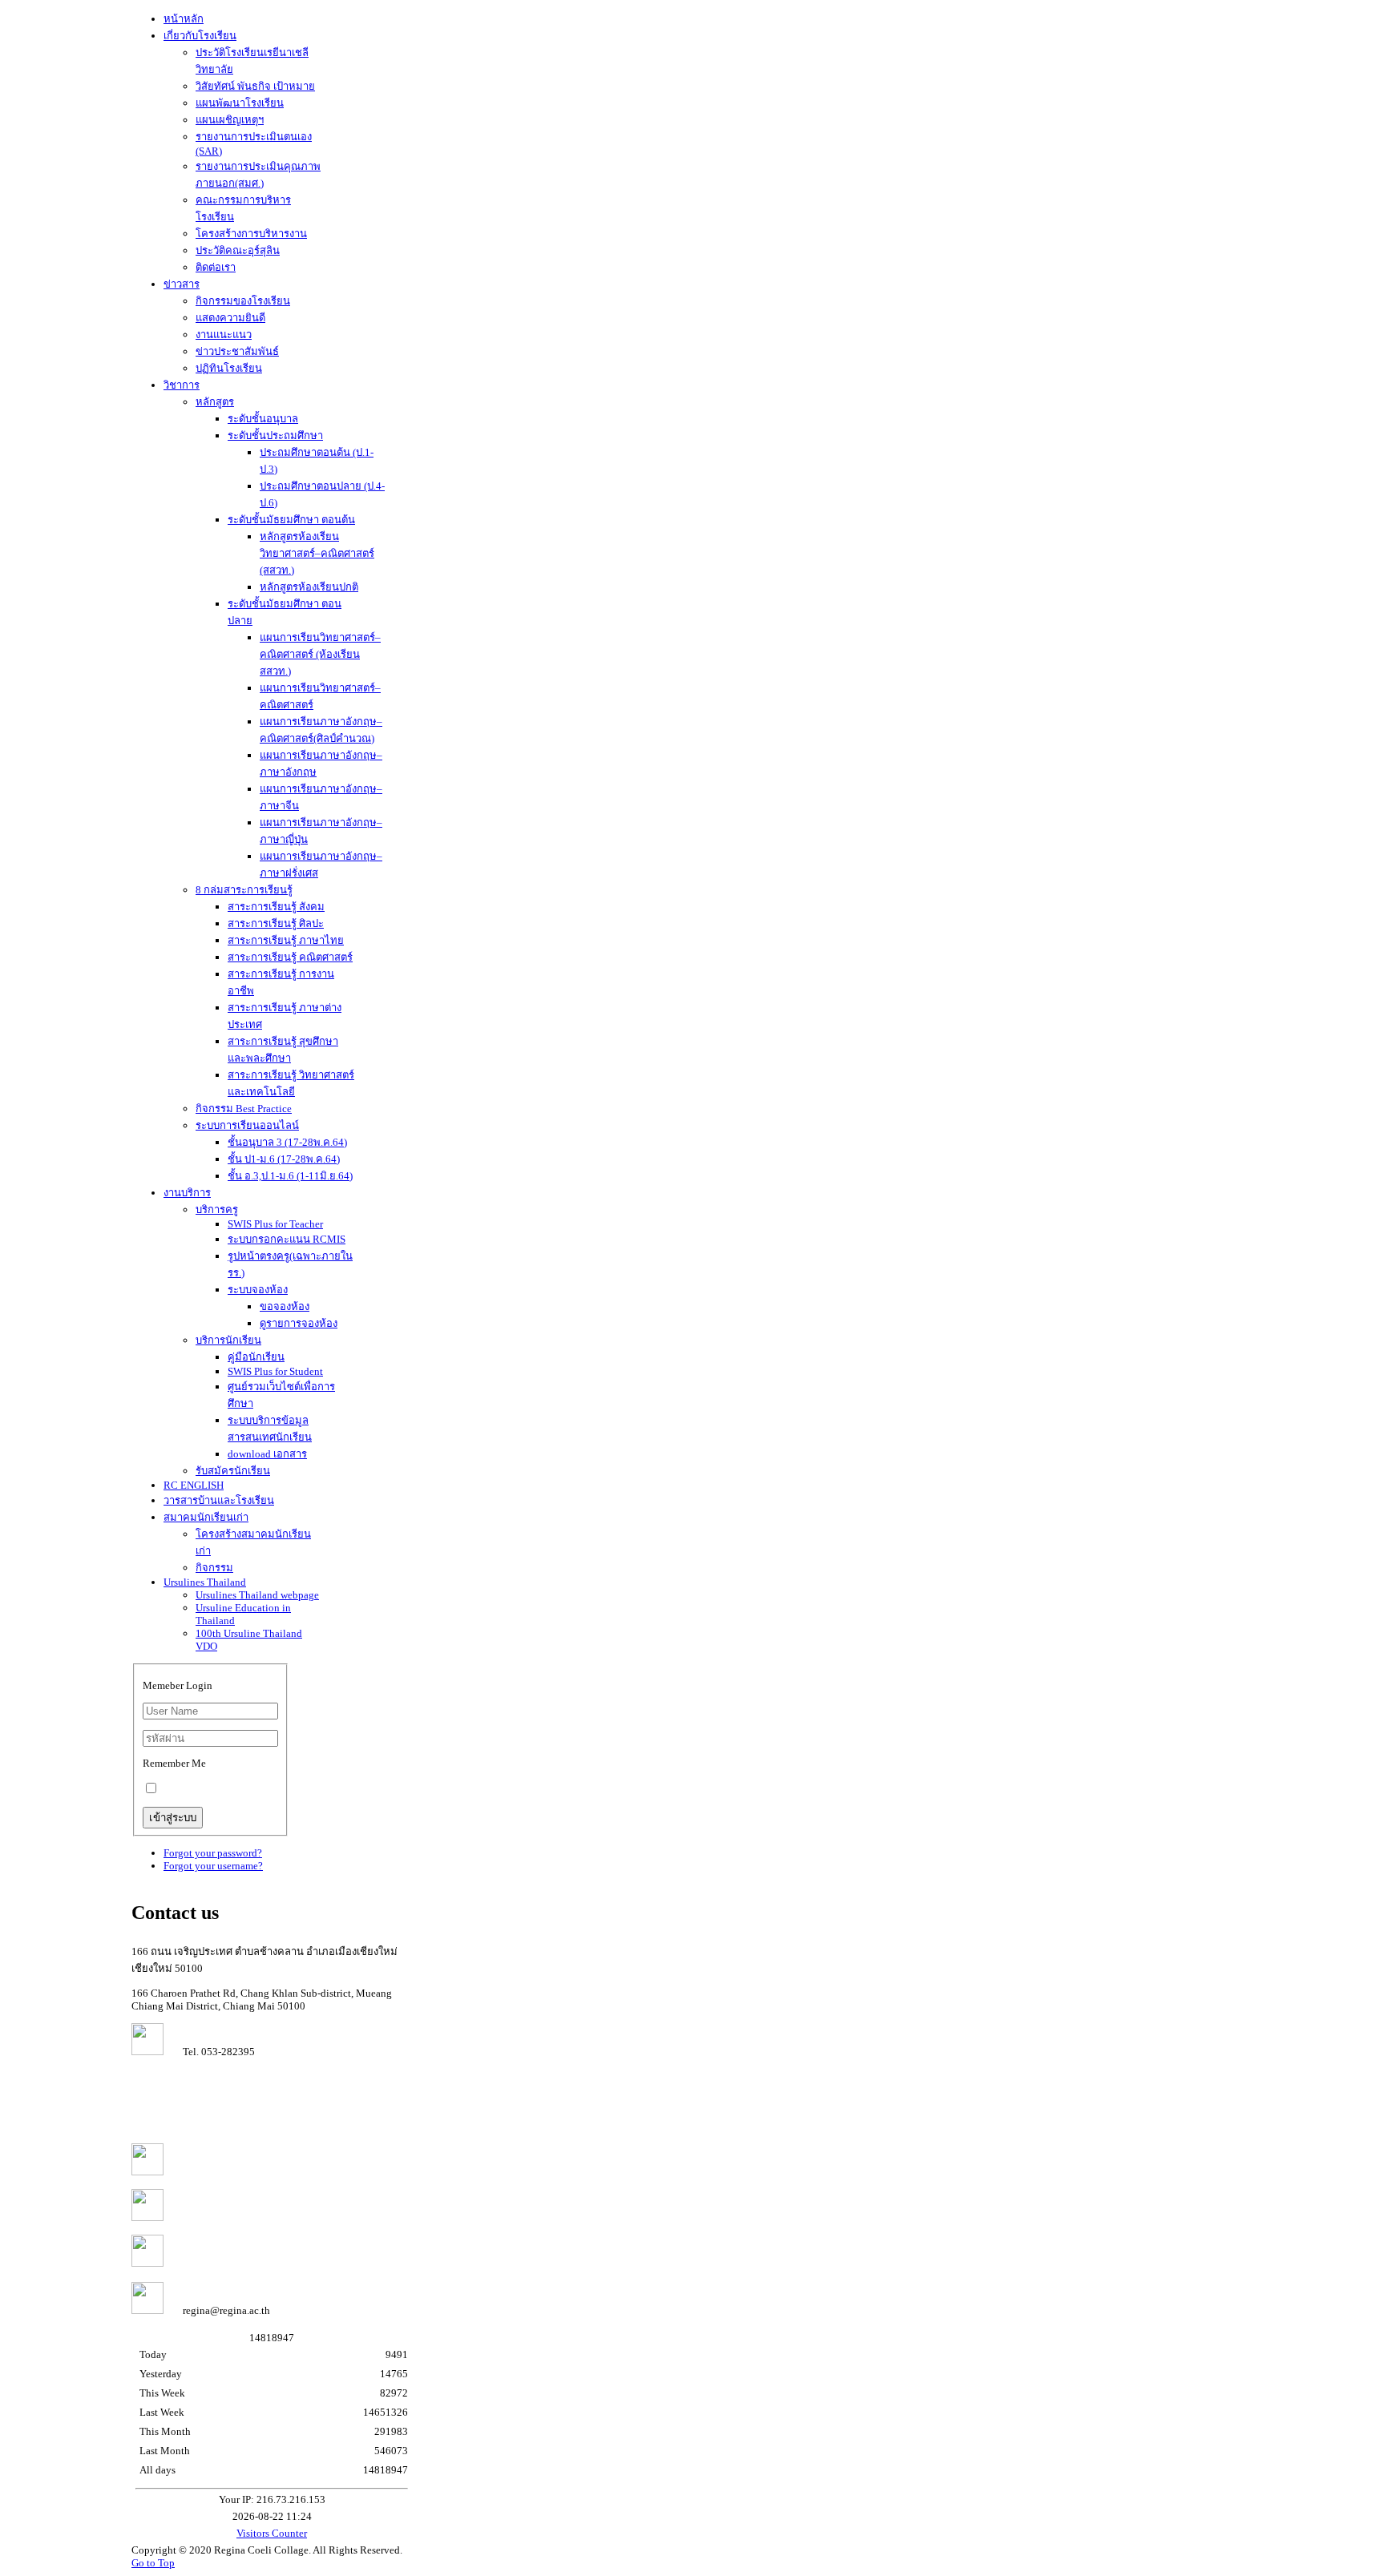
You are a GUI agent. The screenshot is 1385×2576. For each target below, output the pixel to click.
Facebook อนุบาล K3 (219, 2263)
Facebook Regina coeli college (240, 2217)
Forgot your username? (213, 1866)
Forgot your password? (213, 1853)
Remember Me (174, 1763)
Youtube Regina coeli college (238, 2172)
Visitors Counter (272, 2533)
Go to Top (153, 2563)
